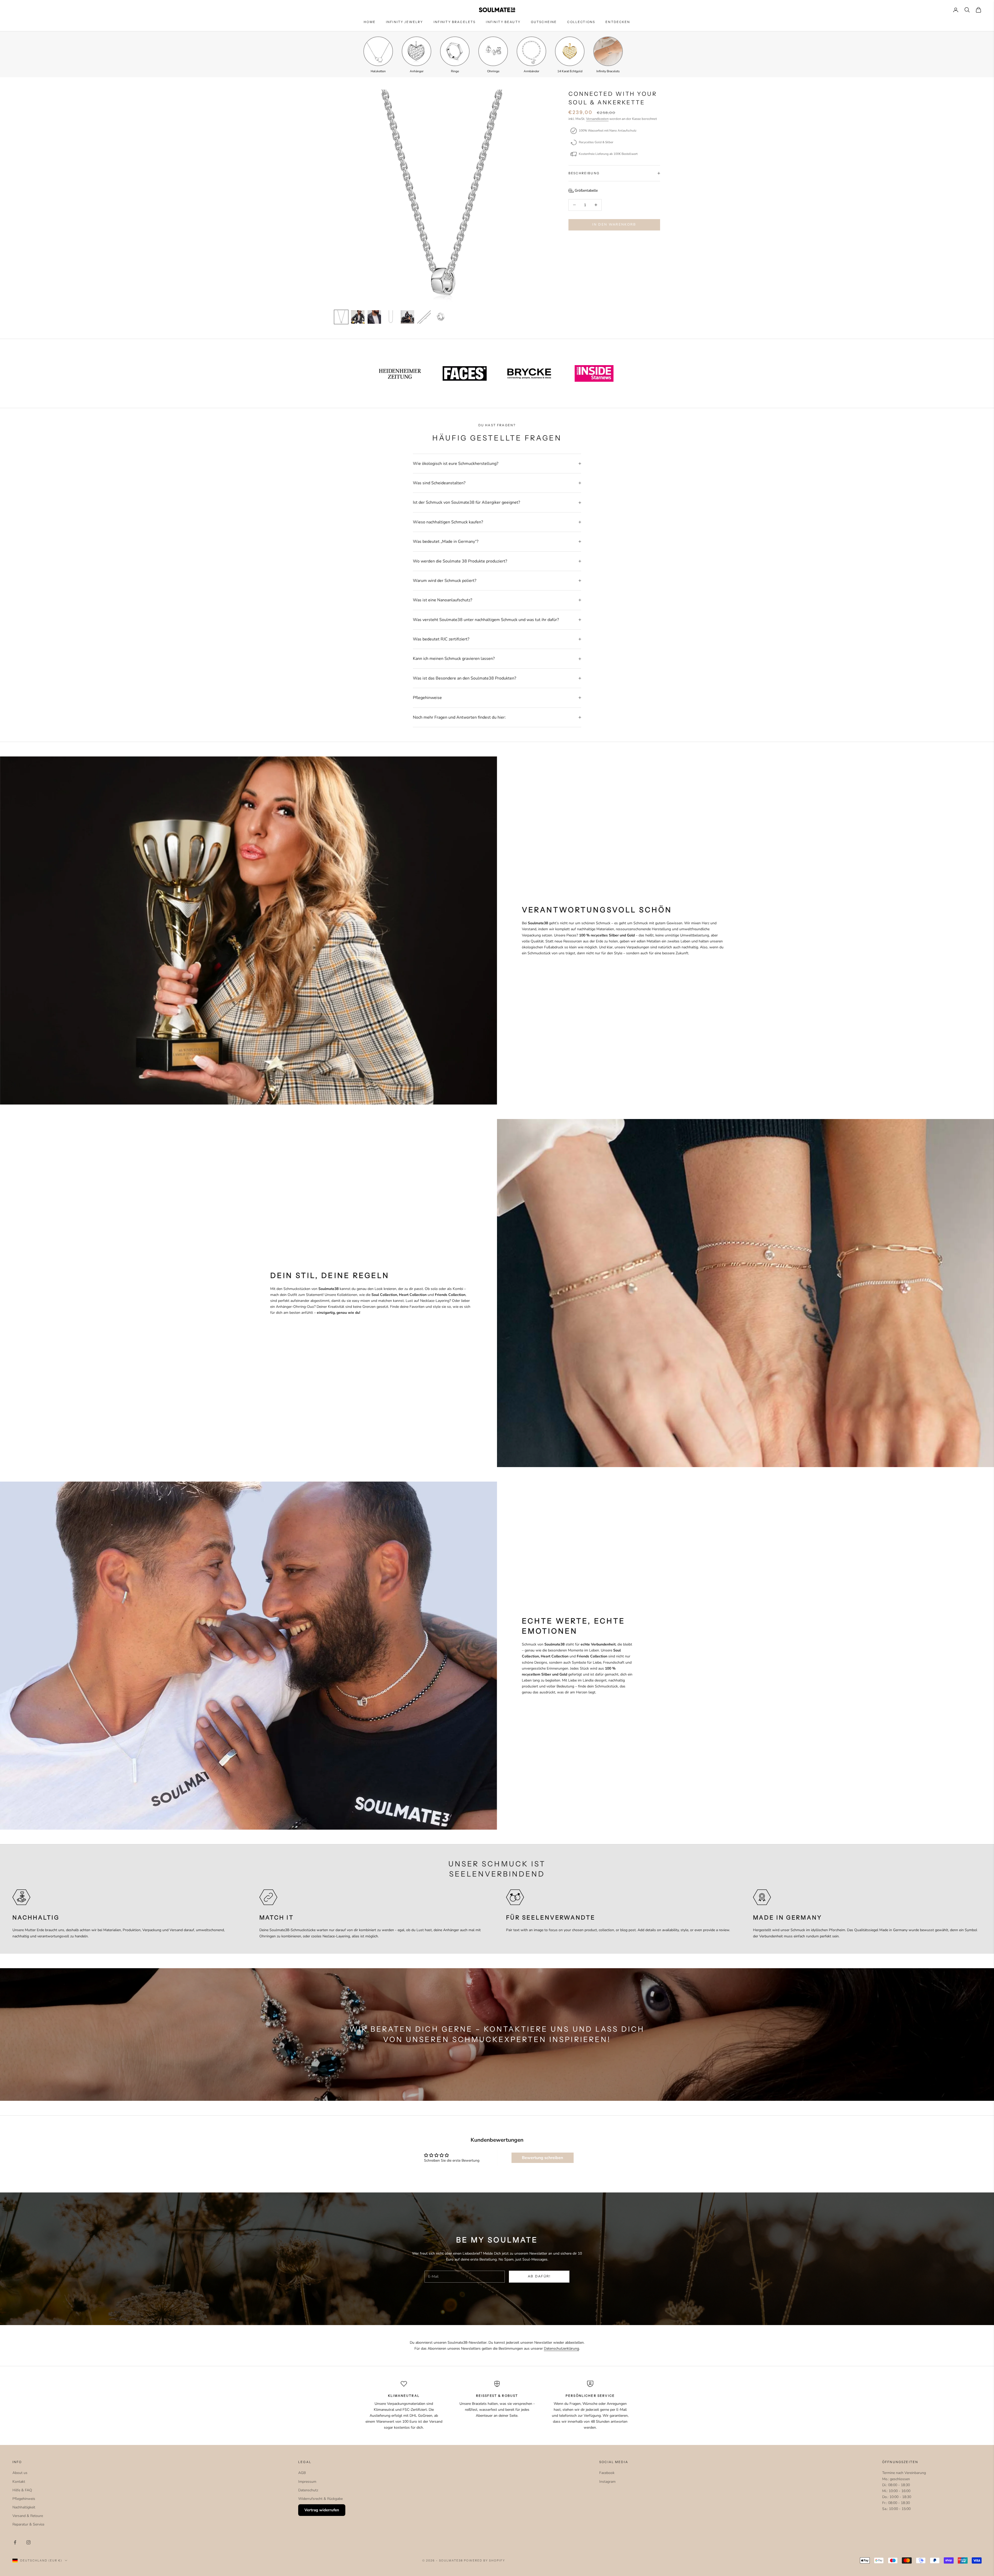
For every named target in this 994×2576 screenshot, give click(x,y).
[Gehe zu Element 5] (407, 317)
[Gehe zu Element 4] (391, 317)
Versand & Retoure (28, 2516)
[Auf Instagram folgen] (28, 2542)
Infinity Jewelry (405, 22)
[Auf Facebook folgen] (15, 2542)
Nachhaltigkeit (24, 2507)
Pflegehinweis (24, 2499)
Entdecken (618, 22)
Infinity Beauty (503, 22)
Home (370, 22)
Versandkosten (597, 119)
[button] (583, 190)
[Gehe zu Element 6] (424, 317)
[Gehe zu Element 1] (341, 317)
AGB (302, 2473)
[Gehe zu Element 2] (358, 317)
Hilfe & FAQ (22, 2490)
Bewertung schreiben (542, 2158)
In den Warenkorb (614, 225)
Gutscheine (544, 22)
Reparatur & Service (28, 2524)
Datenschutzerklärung (561, 2348)
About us (20, 2473)
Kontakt (19, 2482)
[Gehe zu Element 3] (374, 317)
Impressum (307, 2482)
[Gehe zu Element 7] (441, 317)
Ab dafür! (539, 2276)
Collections (581, 22)
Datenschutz (308, 2490)
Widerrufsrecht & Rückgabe (320, 2499)
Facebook (607, 2473)
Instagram (607, 2482)
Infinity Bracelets (455, 22)
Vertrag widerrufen (322, 2510)
